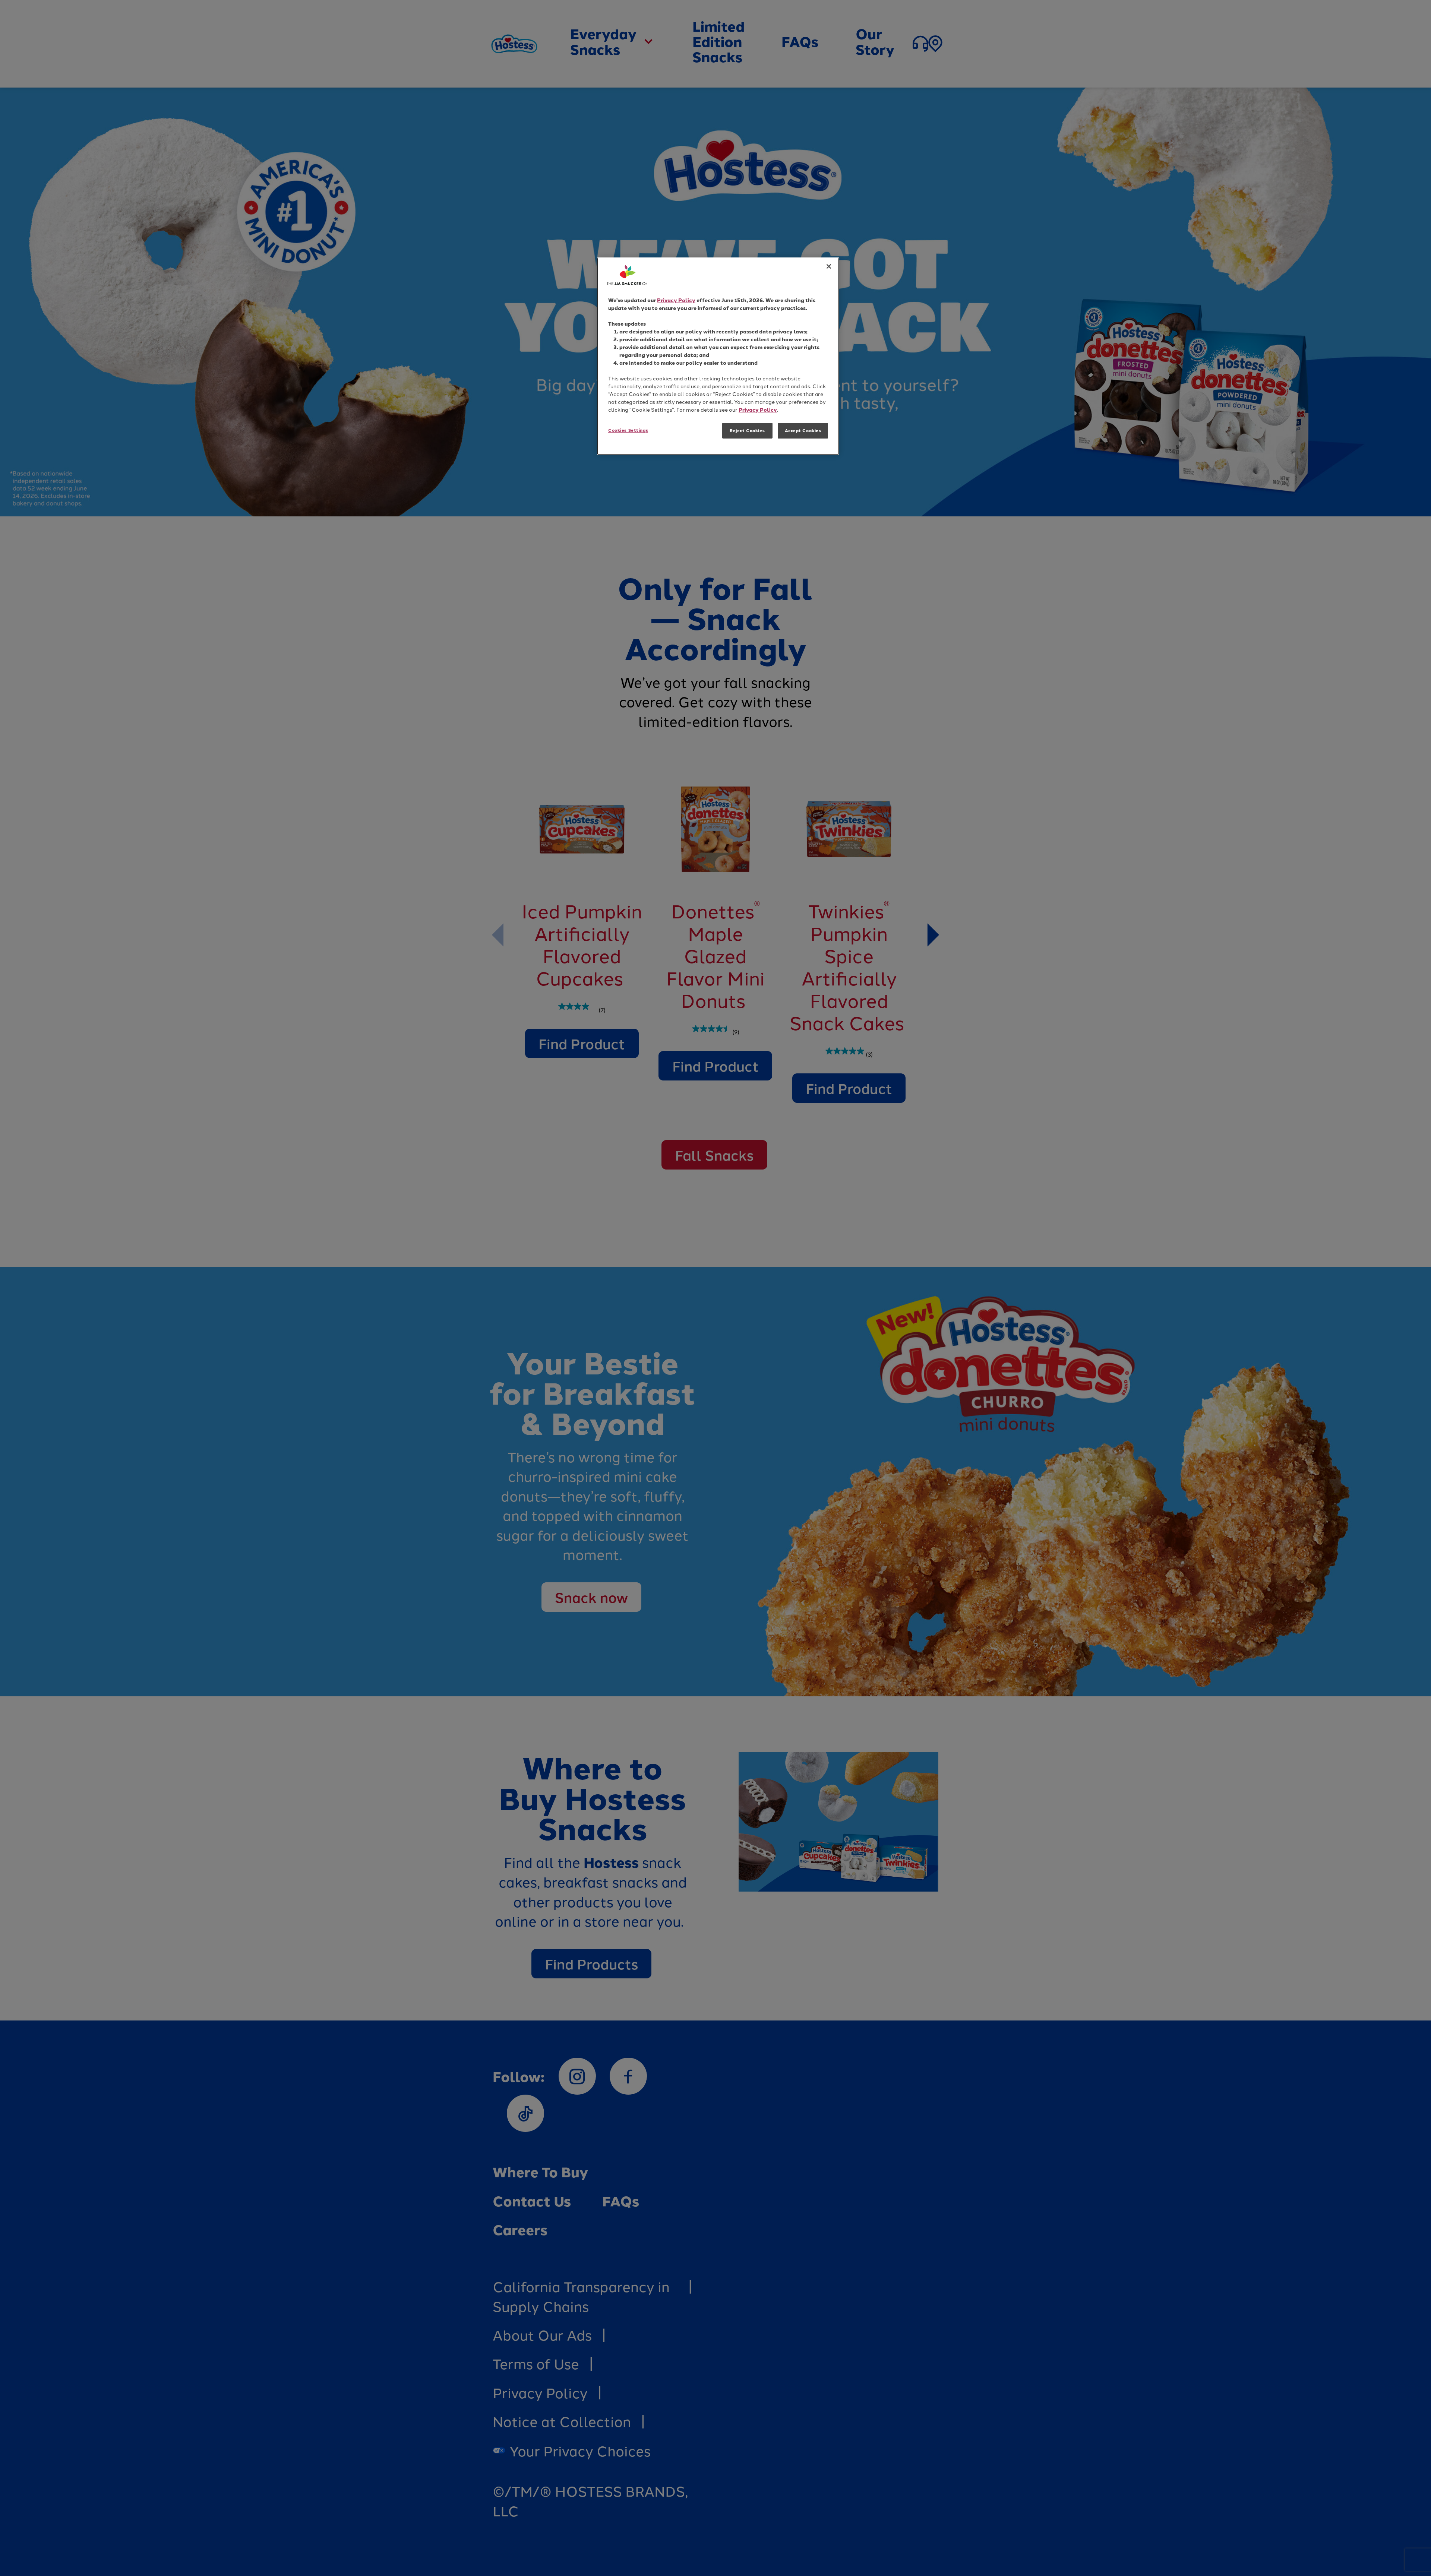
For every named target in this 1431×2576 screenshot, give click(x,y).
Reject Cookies (747, 431)
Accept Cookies (803, 431)
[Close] (829, 266)
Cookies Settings (628, 430)
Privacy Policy (676, 300)
